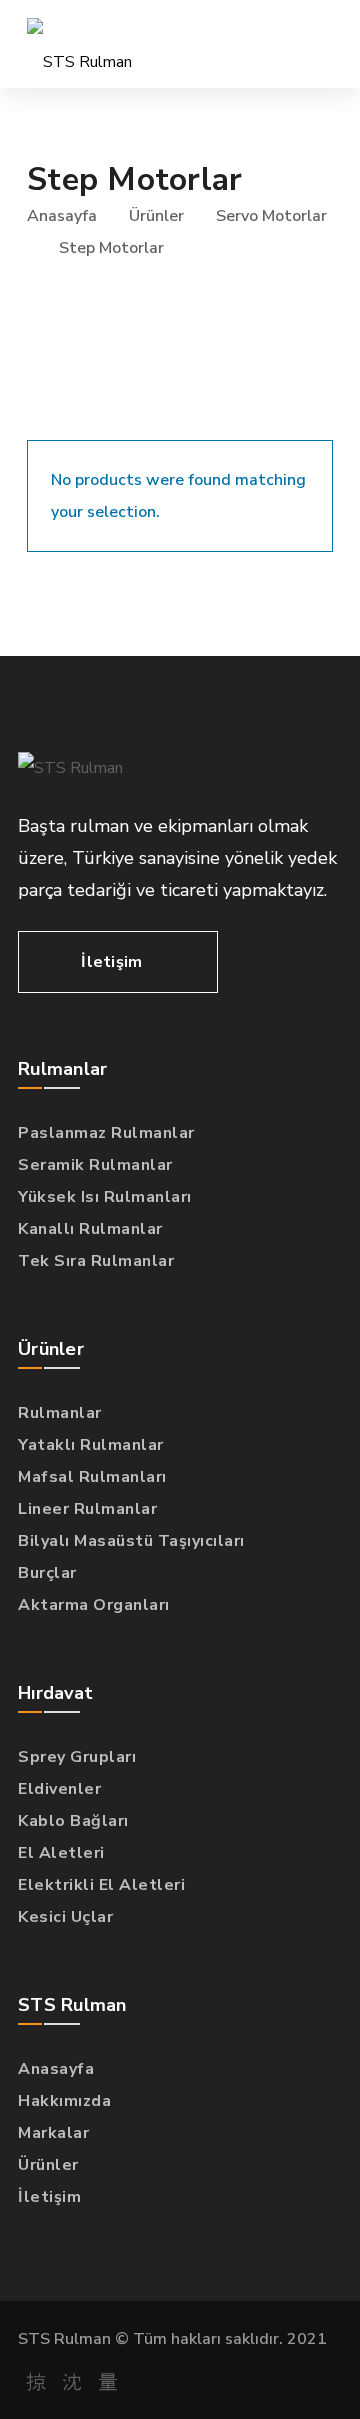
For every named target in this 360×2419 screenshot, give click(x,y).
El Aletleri (61, 1853)
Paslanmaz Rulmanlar (106, 1133)
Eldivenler (59, 1789)
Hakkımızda (64, 2101)
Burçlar (47, 1573)
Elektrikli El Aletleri (101, 1885)
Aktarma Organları (94, 1605)
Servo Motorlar (271, 216)
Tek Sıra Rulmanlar (96, 1261)
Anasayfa (62, 216)
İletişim (49, 2197)
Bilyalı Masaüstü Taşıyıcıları (131, 1541)
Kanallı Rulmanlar (90, 1229)
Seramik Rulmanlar (95, 1165)
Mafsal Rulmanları (92, 1477)
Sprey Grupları (77, 1757)
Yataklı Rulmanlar (91, 1445)
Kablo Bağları (73, 1821)
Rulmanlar (60, 1413)
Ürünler (156, 216)
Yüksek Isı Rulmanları (105, 1197)
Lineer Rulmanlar (87, 1509)
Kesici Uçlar (65, 1917)
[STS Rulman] (79, 44)
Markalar (53, 2133)
